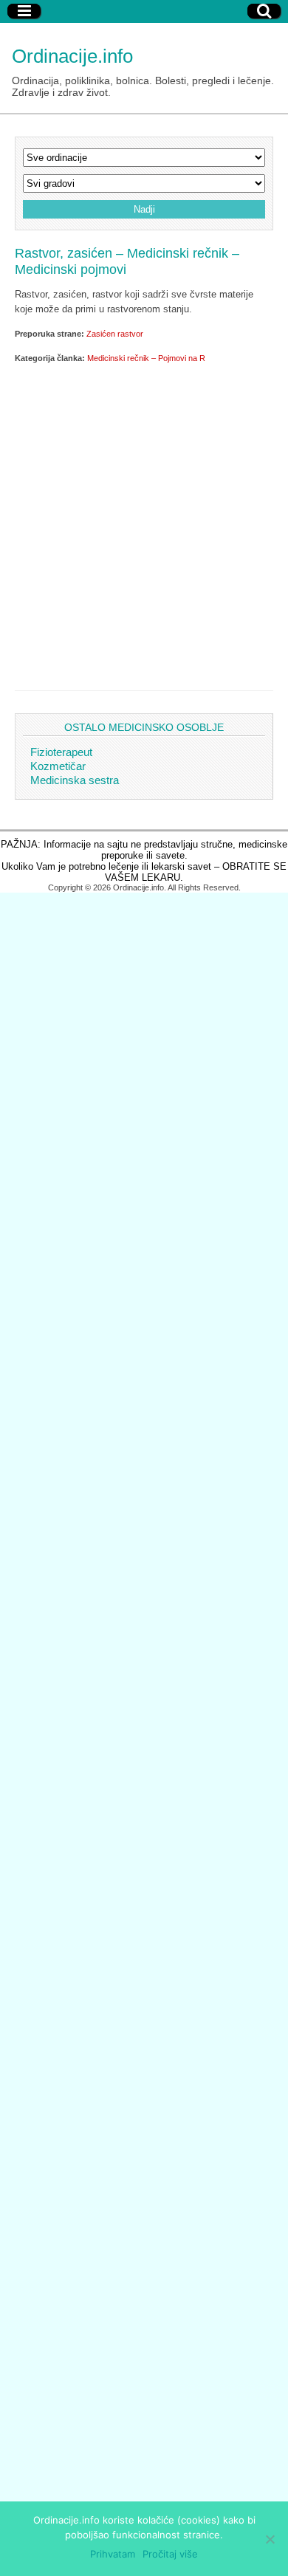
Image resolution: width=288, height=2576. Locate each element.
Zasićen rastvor (115, 334)
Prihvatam (113, 2554)
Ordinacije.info (72, 56)
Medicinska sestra (75, 780)
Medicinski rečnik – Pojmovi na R (146, 358)
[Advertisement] (144, 524)
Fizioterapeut (61, 752)
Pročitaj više (170, 2554)
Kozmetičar (58, 766)
